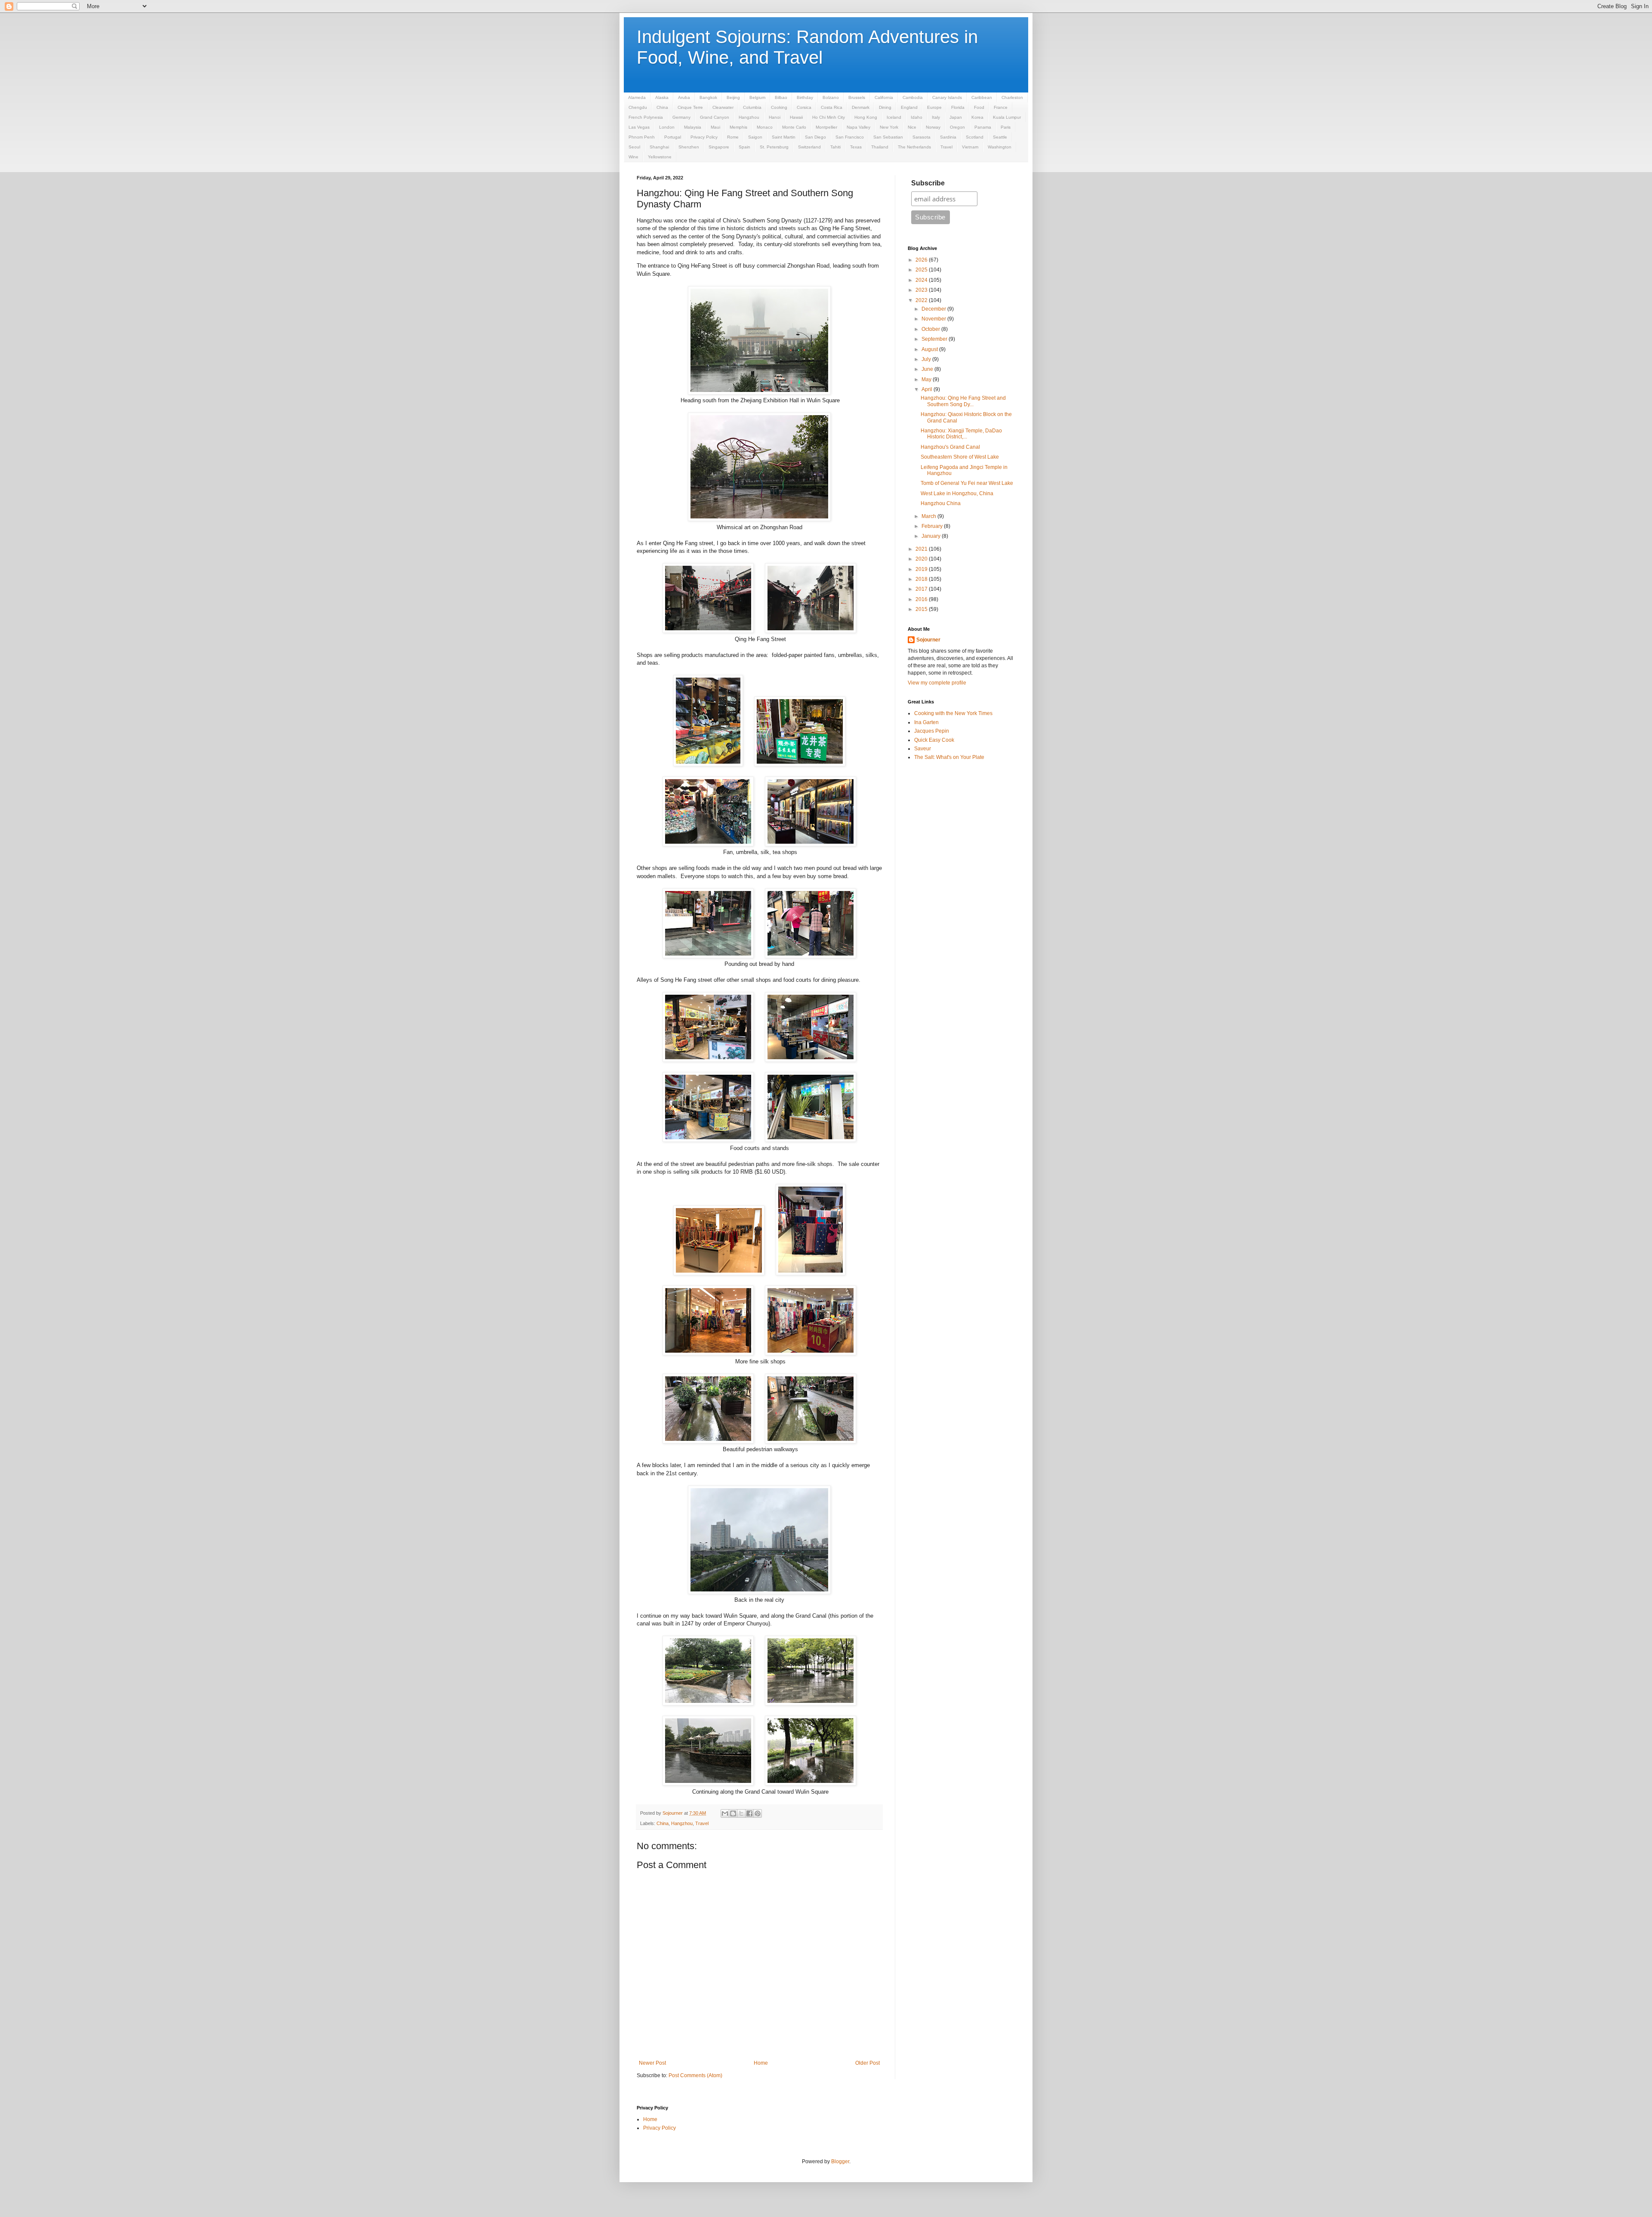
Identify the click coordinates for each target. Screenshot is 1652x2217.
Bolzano (831, 97)
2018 (922, 579)
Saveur (923, 749)
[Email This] (725, 1813)
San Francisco (850, 137)
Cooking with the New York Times (953, 713)
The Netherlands (914, 147)
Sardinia (948, 137)
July (927, 359)
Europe (934, 107)
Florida (958, 107)
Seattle (1000, 137)
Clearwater (723, 107)
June (928, 369)
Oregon (957, 127)
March (929, 516)
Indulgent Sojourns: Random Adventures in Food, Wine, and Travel (807, 47)
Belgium (757, 97)
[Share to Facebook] (749, 1813)
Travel (946, 147)
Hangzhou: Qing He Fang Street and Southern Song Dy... (963, 401)
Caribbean (982, 97)
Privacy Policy (704, 137)
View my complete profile (937, 683)
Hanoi (775, 117)
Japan (956, 117)
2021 (922, 549)
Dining (885, 107)
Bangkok (708, 97)
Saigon (755, 137)
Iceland (894, 117)
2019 (922, 569)
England (909, 107)
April (928, 389)
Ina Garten (926, 722)
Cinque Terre (690, 107)
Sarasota (922, 137)
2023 (922, 290)
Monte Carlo (794, 127)
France (1001, 107)
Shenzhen (689, 147)
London (667, 127)
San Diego (815, 137)
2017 (922, 589)
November (934, 319)
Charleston (1012, 97)
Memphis (738, 127)
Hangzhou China (941, 503)
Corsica (804, 107)
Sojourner (928, 640)
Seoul (634, 147)
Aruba (684, 97)
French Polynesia (646, 117)
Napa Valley (858, 127)
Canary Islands (947, 97)
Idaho (917, 117)
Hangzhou (749, 117)
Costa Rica (832, 107)
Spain (744, 147)
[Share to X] (741, 1813)
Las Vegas (639, 127)
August (930, 349)
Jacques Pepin (932, 731)
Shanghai (659, 147)
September (935, 339)
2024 (922, 280)
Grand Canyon (715, 117)
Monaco (765, 127)
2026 (922, 260)
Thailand (880, 147)
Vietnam (970, 147)
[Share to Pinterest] (758, 1813)
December (934, 309)
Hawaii (796, 117)
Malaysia (693, 127)
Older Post (868, 2063)
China (662, 107)
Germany (681, 117)
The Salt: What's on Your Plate (949, 757)
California (884, 97)
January (932, 536)
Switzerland (809, 147)
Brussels (857, 97)
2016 (922, 599)
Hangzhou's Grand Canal (950, 447)
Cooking (779, 107)
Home (761, 2063)
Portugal (673, 137)
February (933, 526)
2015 (922, 609)
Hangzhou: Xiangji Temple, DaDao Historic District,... (961, 434)
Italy (936, 117)
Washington (1000, 147)
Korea (977, 117)
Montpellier (826, 127)
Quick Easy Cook (934, 740)
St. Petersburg (774, 147)
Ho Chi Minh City (829, 117)
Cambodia (913, 97)
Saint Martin (784, 137)
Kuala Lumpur (1007, 117)
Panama (983, 127)
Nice (912, 127)
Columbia (752, 107)
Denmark (861, 107)
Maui (715, 127)
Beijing (733, 97)
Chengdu (638, 107)
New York (889, 127)
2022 (922, 300)
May (927, 379)
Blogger (840, 2161)
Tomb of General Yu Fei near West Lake (967, 483)
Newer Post (652, 2063)
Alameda (637, 97)
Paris (1006, 127)
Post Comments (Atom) (695, 2075)
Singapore (719, 147)
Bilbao (781, 97)
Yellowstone (660, 157)
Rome (733, 137)
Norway (933, 127)
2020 (922, 559)
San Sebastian (888, 137)
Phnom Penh (642, 137)
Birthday (805, 97)
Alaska (662, 97)
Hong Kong (866, 117)
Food (979, 107)
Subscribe (928, 183)
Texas (856, 147)
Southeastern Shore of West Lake (960, 457)
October (931, 329)
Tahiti (835, 147)
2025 (922, 270)
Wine (633, 157)
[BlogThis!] (733, 1813)
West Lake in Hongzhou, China (957, 493)
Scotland (975, 137)
